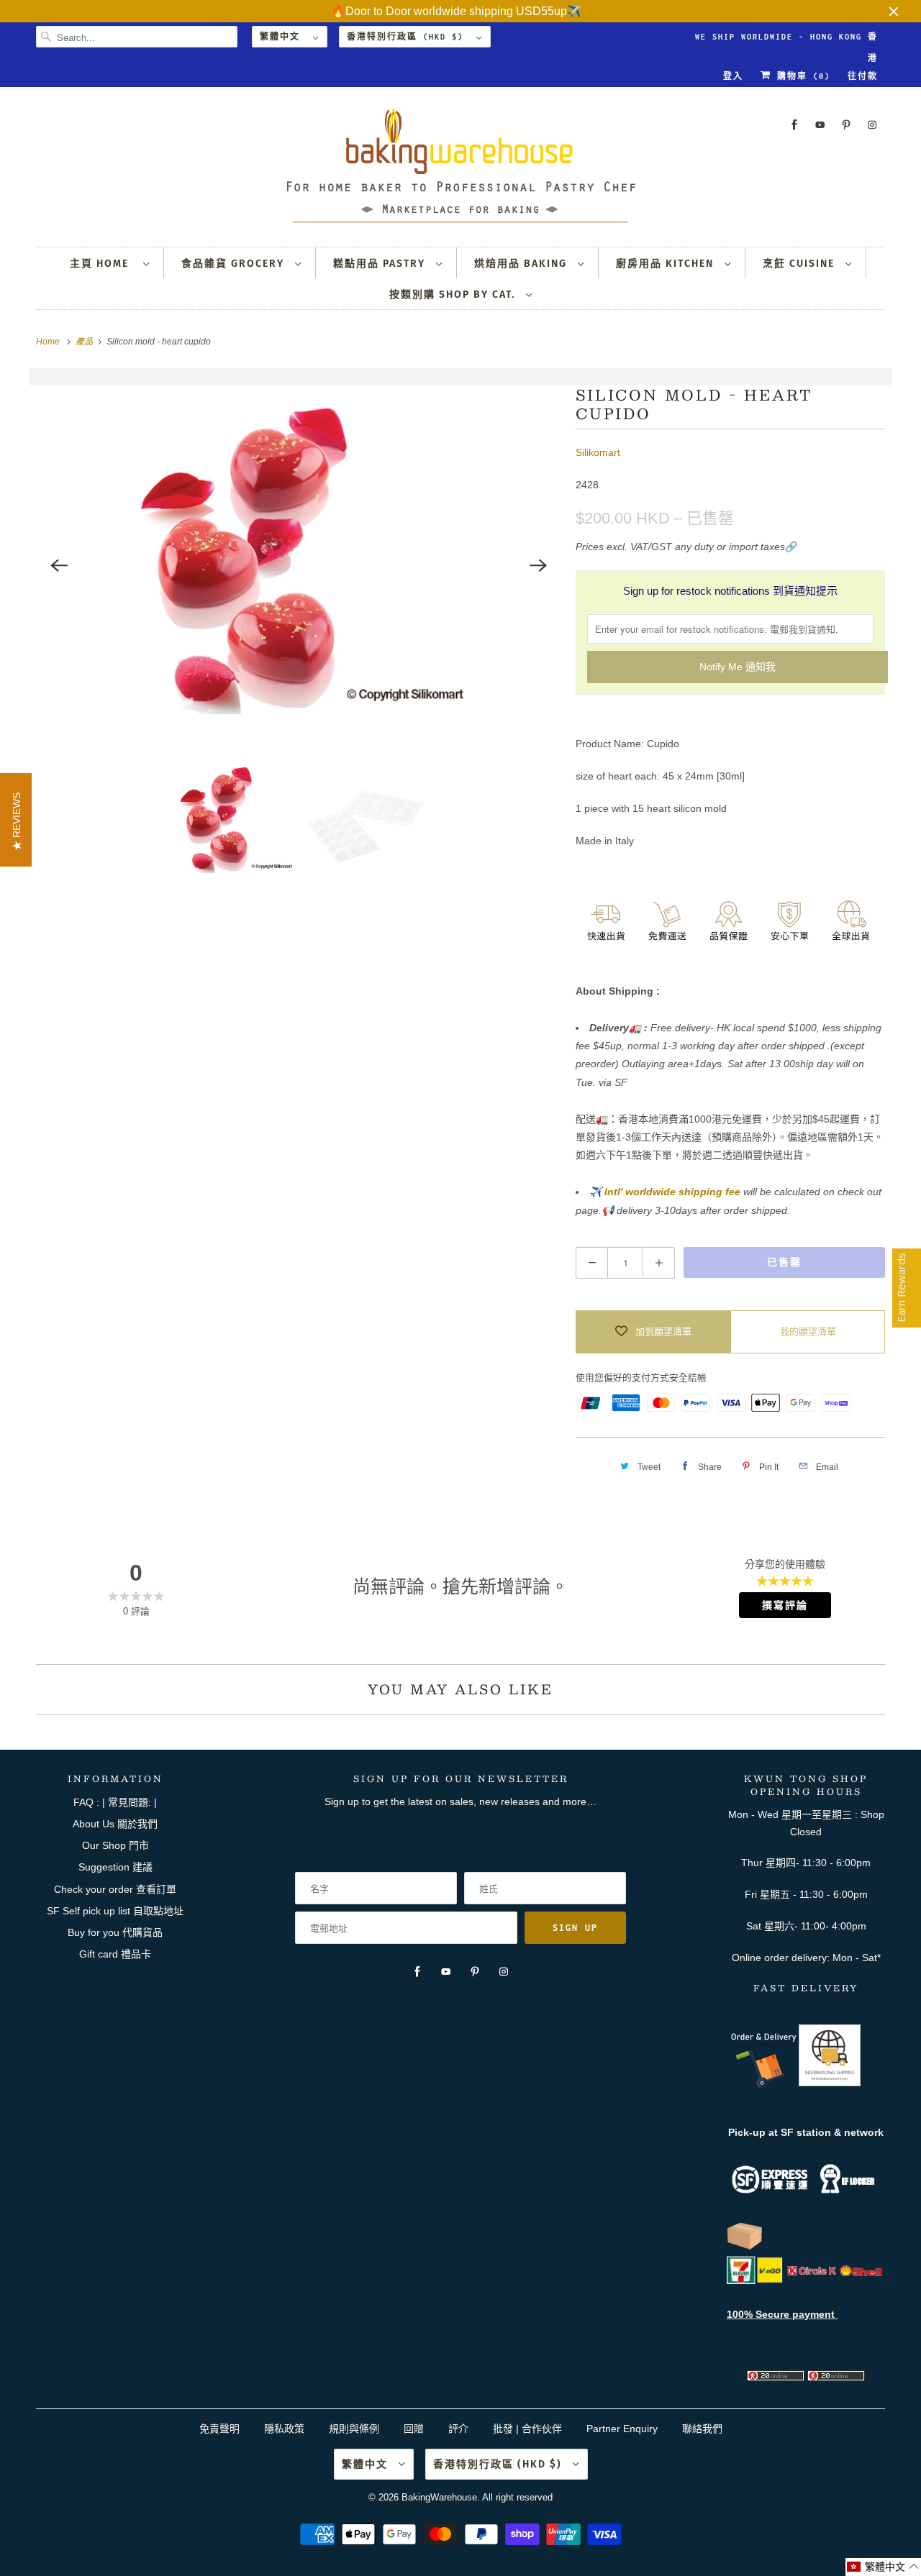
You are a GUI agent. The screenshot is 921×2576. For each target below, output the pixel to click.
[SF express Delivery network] (745, 2247)
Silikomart (598, 452)
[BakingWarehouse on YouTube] (820, 125)
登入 (733, 76)
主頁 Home (103, 264)
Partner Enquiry (622, 2429)
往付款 (863, 76)
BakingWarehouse (439, 2497)
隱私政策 (284, 2429)
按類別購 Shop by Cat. (454, 294)
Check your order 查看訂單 (115, 1889)
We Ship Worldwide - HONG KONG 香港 (786, 40)
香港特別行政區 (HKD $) (408, 37)
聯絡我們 (702, 2429)
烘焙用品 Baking (522, 264)
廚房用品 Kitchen (667, 264)
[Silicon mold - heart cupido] (299, 565)
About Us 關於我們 (115, 1824)
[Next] (538, 565)
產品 (85, 342)
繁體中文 (283, 37)
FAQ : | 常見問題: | (115, 1802)
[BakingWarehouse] (460, 170)
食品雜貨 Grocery (235, 264)
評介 (458, 2429)
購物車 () (801, 76)
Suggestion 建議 (115, 1867)
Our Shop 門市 (115, 1845)
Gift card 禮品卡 (115, 1954)
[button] (883, 2567)
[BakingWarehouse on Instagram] (872, 125)
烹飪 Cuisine (800, 264)
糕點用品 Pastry (381, 264)
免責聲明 (221, 2429)
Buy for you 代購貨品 (115, 1932)
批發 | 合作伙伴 (527, 2429)
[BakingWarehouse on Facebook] (794, 125)
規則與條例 (354, 2429)
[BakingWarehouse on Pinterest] (846, 125)
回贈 (414, 2429)
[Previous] (59, 565)
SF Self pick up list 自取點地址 (115, 1911)
